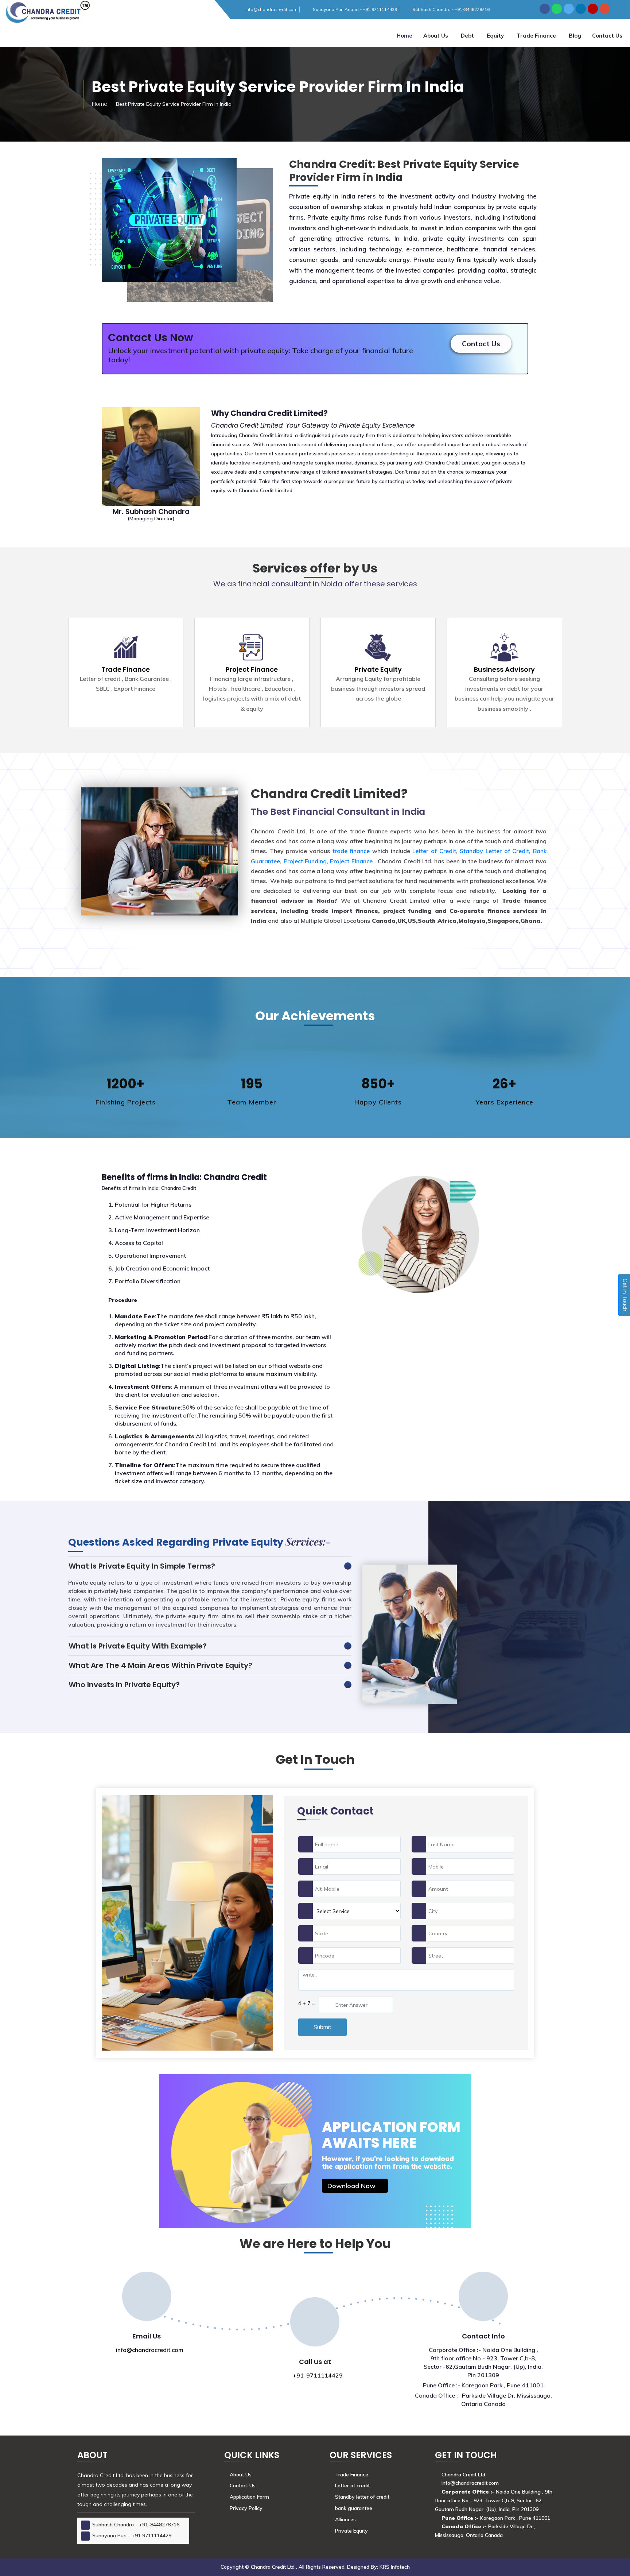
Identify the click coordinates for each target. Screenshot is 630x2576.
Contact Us (481, 344)
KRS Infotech (395, 2567)
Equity (495, 36)
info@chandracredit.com (271, 9)
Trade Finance (536, 36)
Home (405, 36)
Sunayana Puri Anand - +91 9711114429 (355, 9)
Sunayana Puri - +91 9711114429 (132, 2535)
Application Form (249, 2497)
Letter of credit (352, 2486)
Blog (575, 36)
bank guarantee (354, 2508)
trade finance (352, 851)
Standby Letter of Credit (494, 851)
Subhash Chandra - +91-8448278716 (451, 9)
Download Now (352, 2186)
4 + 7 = (307, 2003)
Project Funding (305, 861)
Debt (467, 36)
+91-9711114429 (317, 2375)
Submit (322, 2027)
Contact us (607, 36)
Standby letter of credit (362, 2497)
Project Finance (252, 669)
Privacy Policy (246, 2508)
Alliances (345, 2519)
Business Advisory (504, 669)
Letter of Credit (434, 851)
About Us (436, 36)
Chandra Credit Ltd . (275, 2567)
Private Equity (378, 669)
